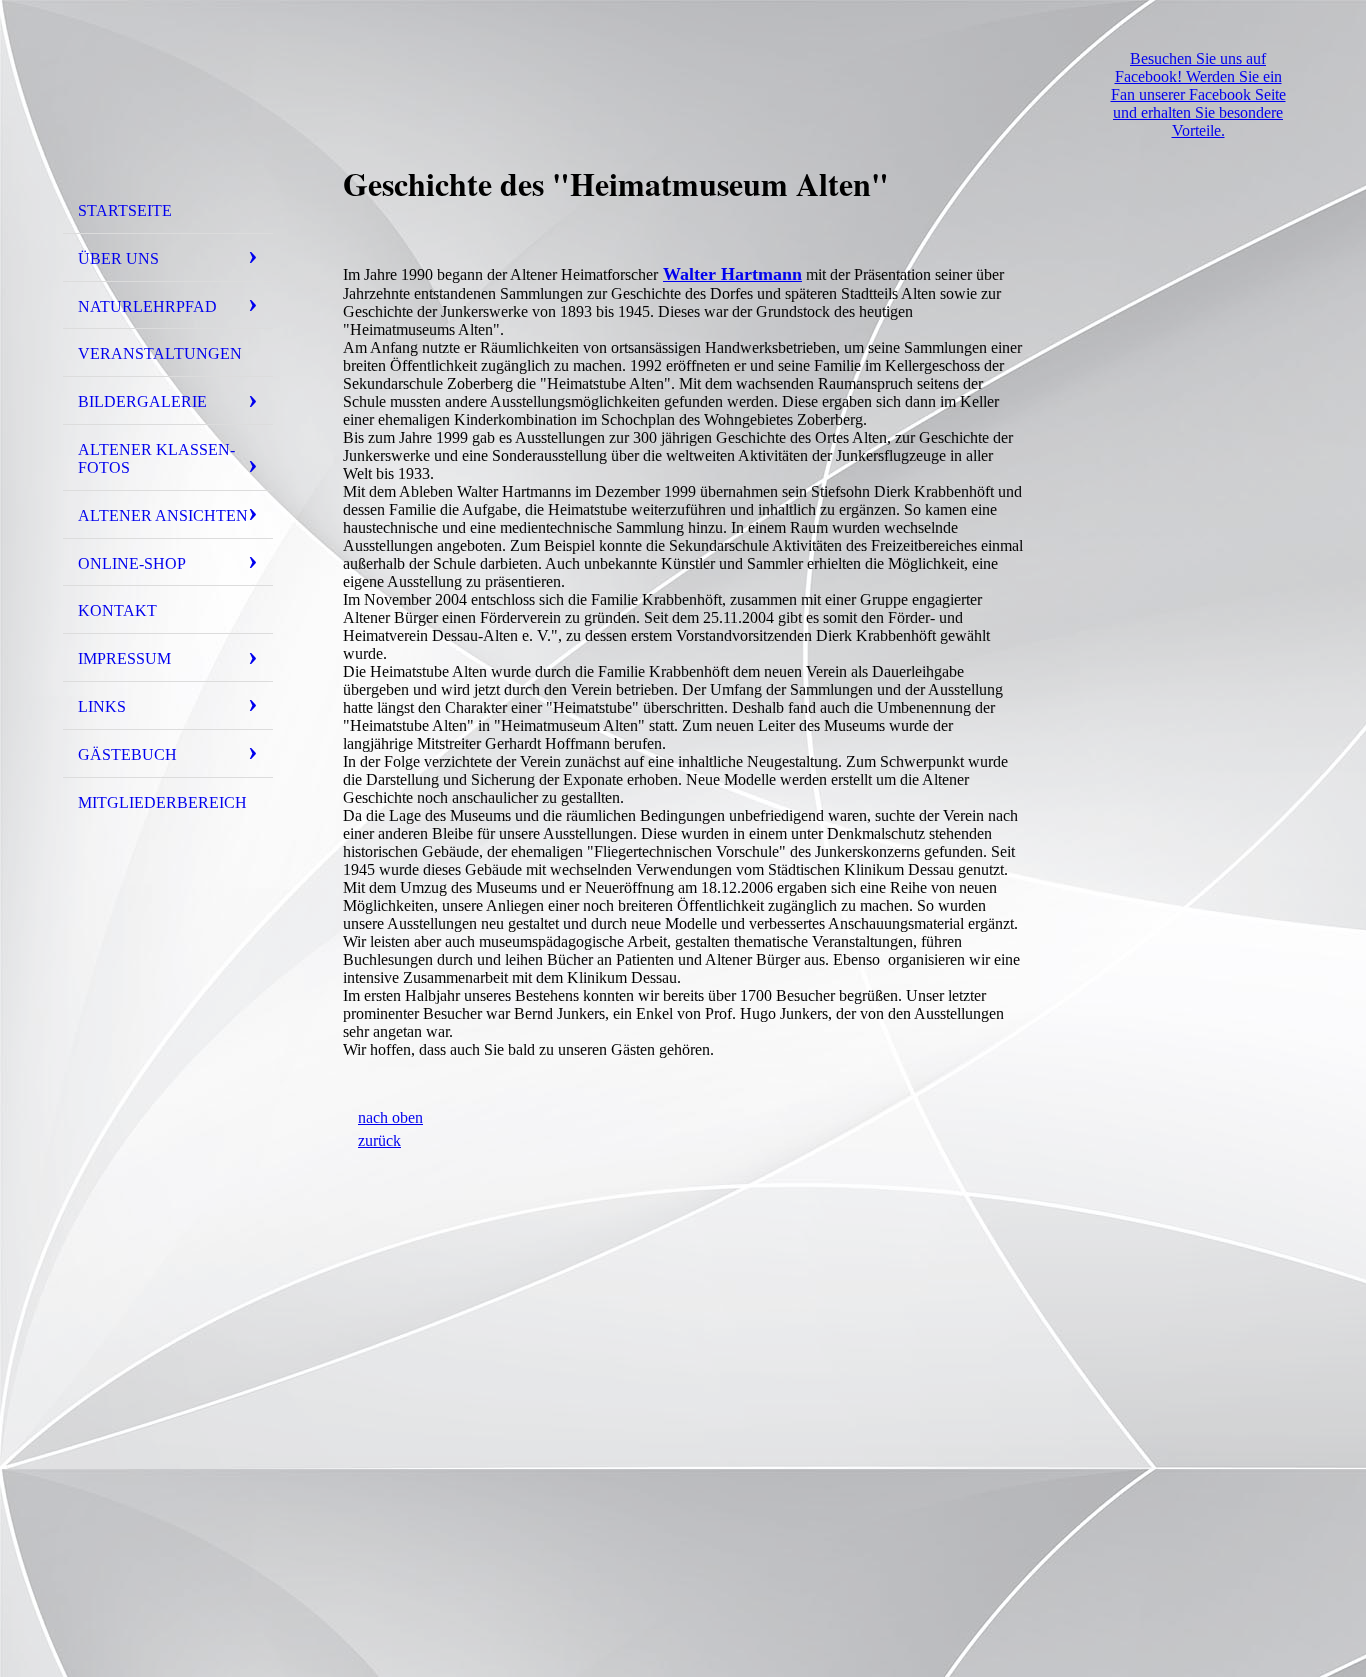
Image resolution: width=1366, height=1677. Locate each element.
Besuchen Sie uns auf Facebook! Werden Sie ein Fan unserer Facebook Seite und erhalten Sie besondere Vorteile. (1198, 94)
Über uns (118, 258)
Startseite (125, 210)
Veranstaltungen (160, 353)
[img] (168, 103)
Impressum (124, 658)
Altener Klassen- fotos (156, 458)
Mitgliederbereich (162, 802)
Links (102, 706)
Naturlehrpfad (147, 306)
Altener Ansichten (163, 515)
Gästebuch (127, 754)
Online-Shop (132, 563)
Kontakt (117, 610)
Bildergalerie (142, 401)
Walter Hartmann (732, 274)
